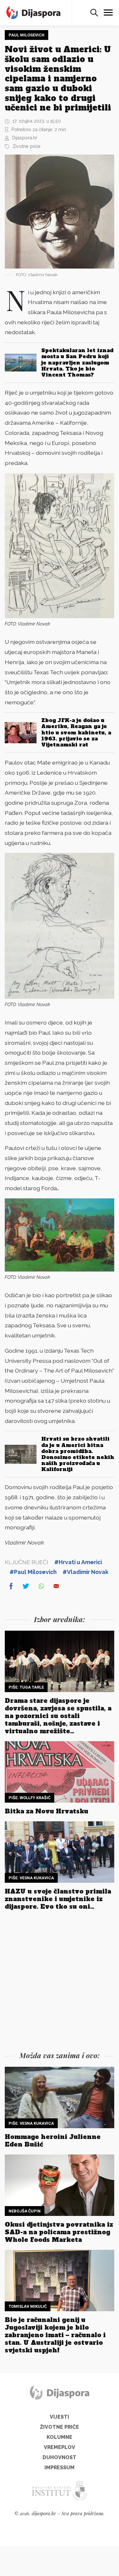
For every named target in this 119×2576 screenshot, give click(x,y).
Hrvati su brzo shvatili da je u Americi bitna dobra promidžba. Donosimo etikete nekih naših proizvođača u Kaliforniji (78, 1454)
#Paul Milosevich (33, 1572)
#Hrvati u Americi (78, 1562)
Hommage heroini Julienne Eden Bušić (53, 2141)
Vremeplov (60, 2447)
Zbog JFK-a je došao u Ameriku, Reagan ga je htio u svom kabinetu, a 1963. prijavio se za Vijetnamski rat (76, 732)
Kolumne (60, 2437)
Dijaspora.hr (25, 138)
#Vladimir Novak (86, 1572)
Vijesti (60, 2417)
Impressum (60, 2468)
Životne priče (27, 146)
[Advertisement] (60, 1982)
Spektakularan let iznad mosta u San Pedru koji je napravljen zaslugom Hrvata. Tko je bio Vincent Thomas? (77, 362)
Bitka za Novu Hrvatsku (46, 1811)
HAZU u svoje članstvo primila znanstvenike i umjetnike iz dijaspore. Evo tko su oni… (58, 1899)
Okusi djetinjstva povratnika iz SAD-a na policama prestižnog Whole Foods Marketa (59, 2232)
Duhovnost (60, 2457)
